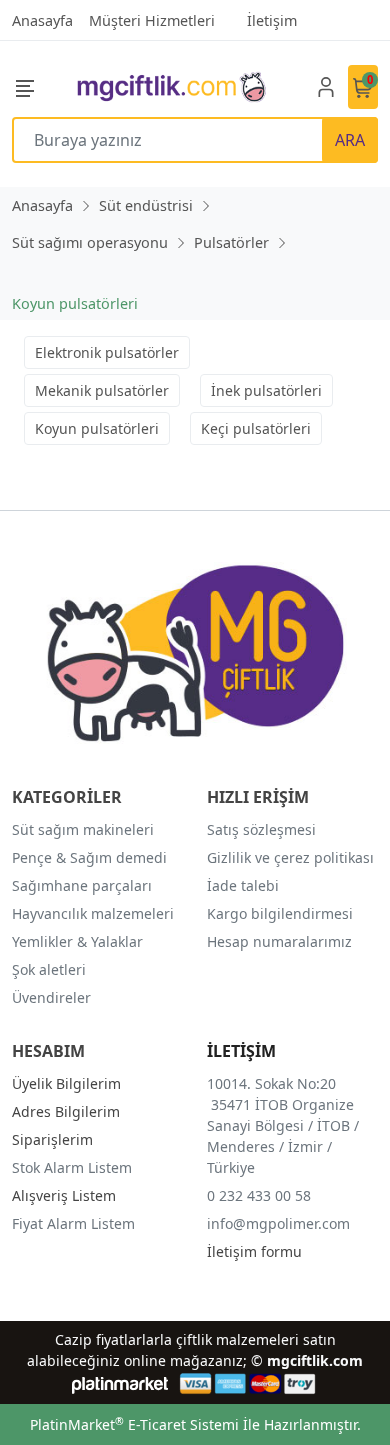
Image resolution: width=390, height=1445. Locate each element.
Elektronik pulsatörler (107, 352)
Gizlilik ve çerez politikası (290, 857)
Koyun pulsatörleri (97, 428)
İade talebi (243, 885)
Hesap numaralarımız (279, 941)
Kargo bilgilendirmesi (280, 913)
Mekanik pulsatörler (102, 390)
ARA (350, 140)
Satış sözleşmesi (261, 829)
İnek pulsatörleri (266, 390)
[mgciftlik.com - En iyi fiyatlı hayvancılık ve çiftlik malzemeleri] (171, 86)
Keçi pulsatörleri (256, 428)
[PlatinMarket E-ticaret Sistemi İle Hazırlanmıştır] (120, 1383)
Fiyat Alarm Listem (73, 1223)
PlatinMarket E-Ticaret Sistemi (134, 1424)
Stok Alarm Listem (72, 1167)
